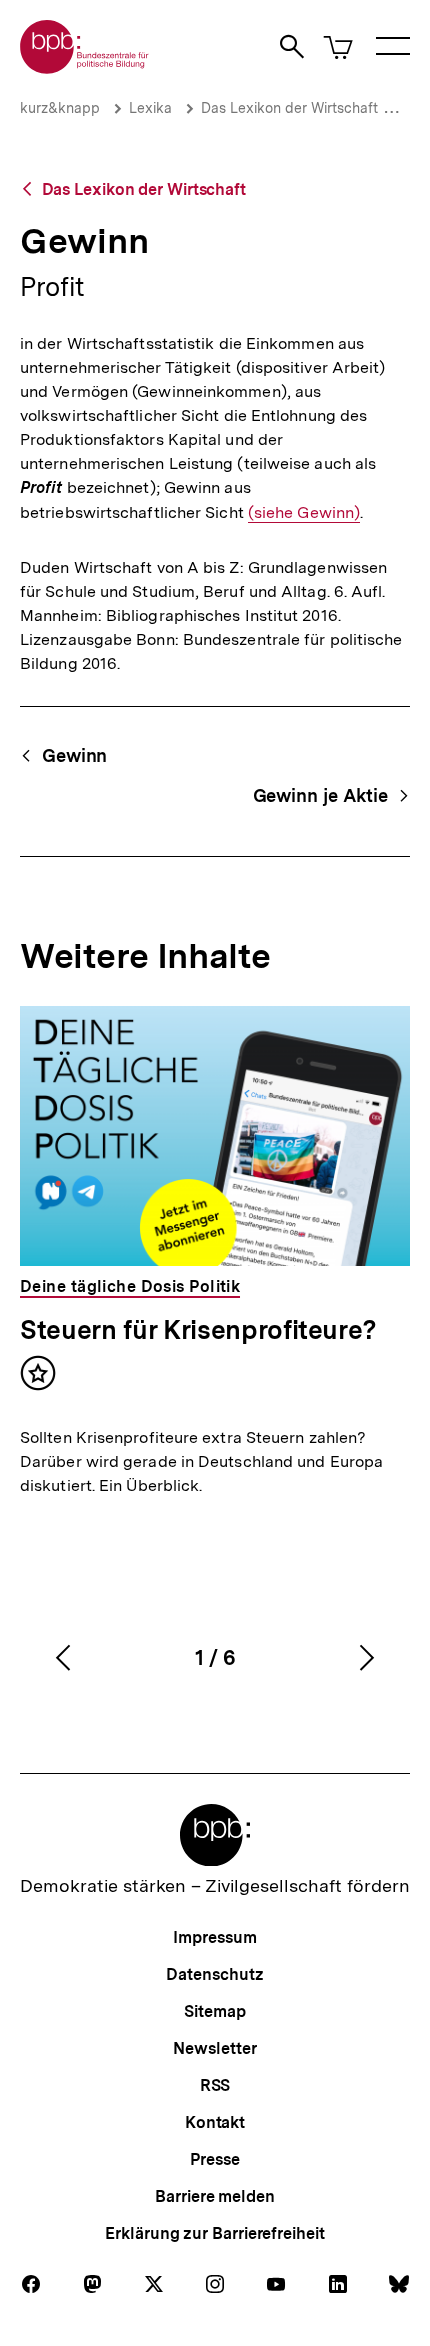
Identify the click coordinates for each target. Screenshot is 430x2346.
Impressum (214, 1937)
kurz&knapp (60, 108)
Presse (214, 2159)
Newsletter (214, 2048)
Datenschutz (214, 1974)
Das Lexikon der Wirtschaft (289, 108)
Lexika (150, 108)
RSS (215, 2085)
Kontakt (215, 2122)
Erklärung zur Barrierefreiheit (214, 2233)
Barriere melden (215, 2196)
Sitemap (214, 2011)
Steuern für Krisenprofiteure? (198, 1329)
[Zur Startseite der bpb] (85, 67)
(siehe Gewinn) (304, 513)
